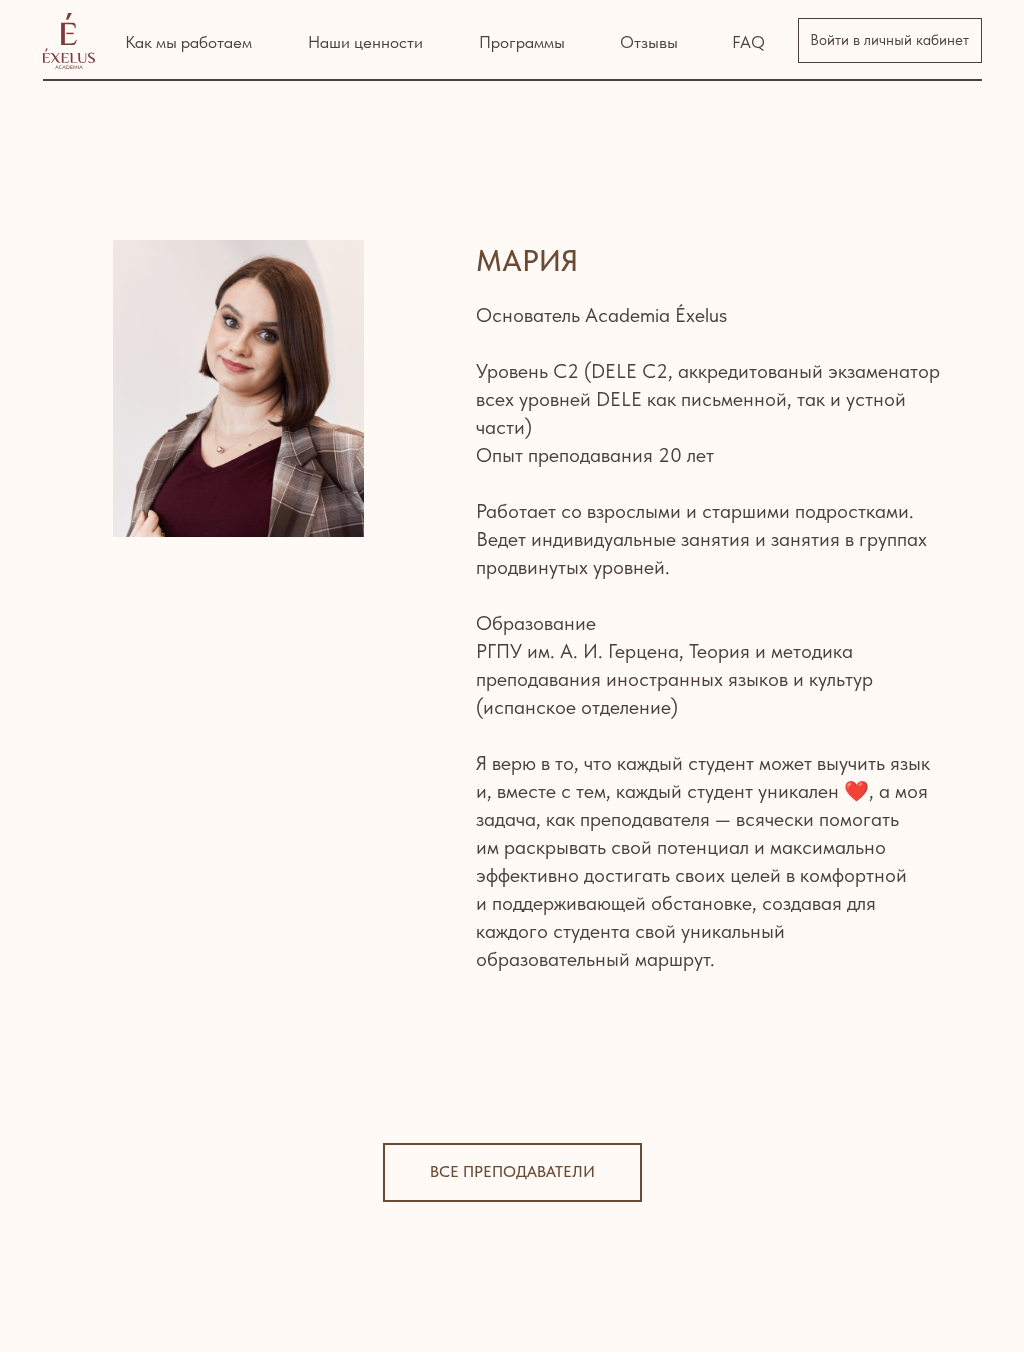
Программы (522, 42)
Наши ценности (365, 42)
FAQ (748, 42)
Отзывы (649, 42)
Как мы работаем (188, 42)
